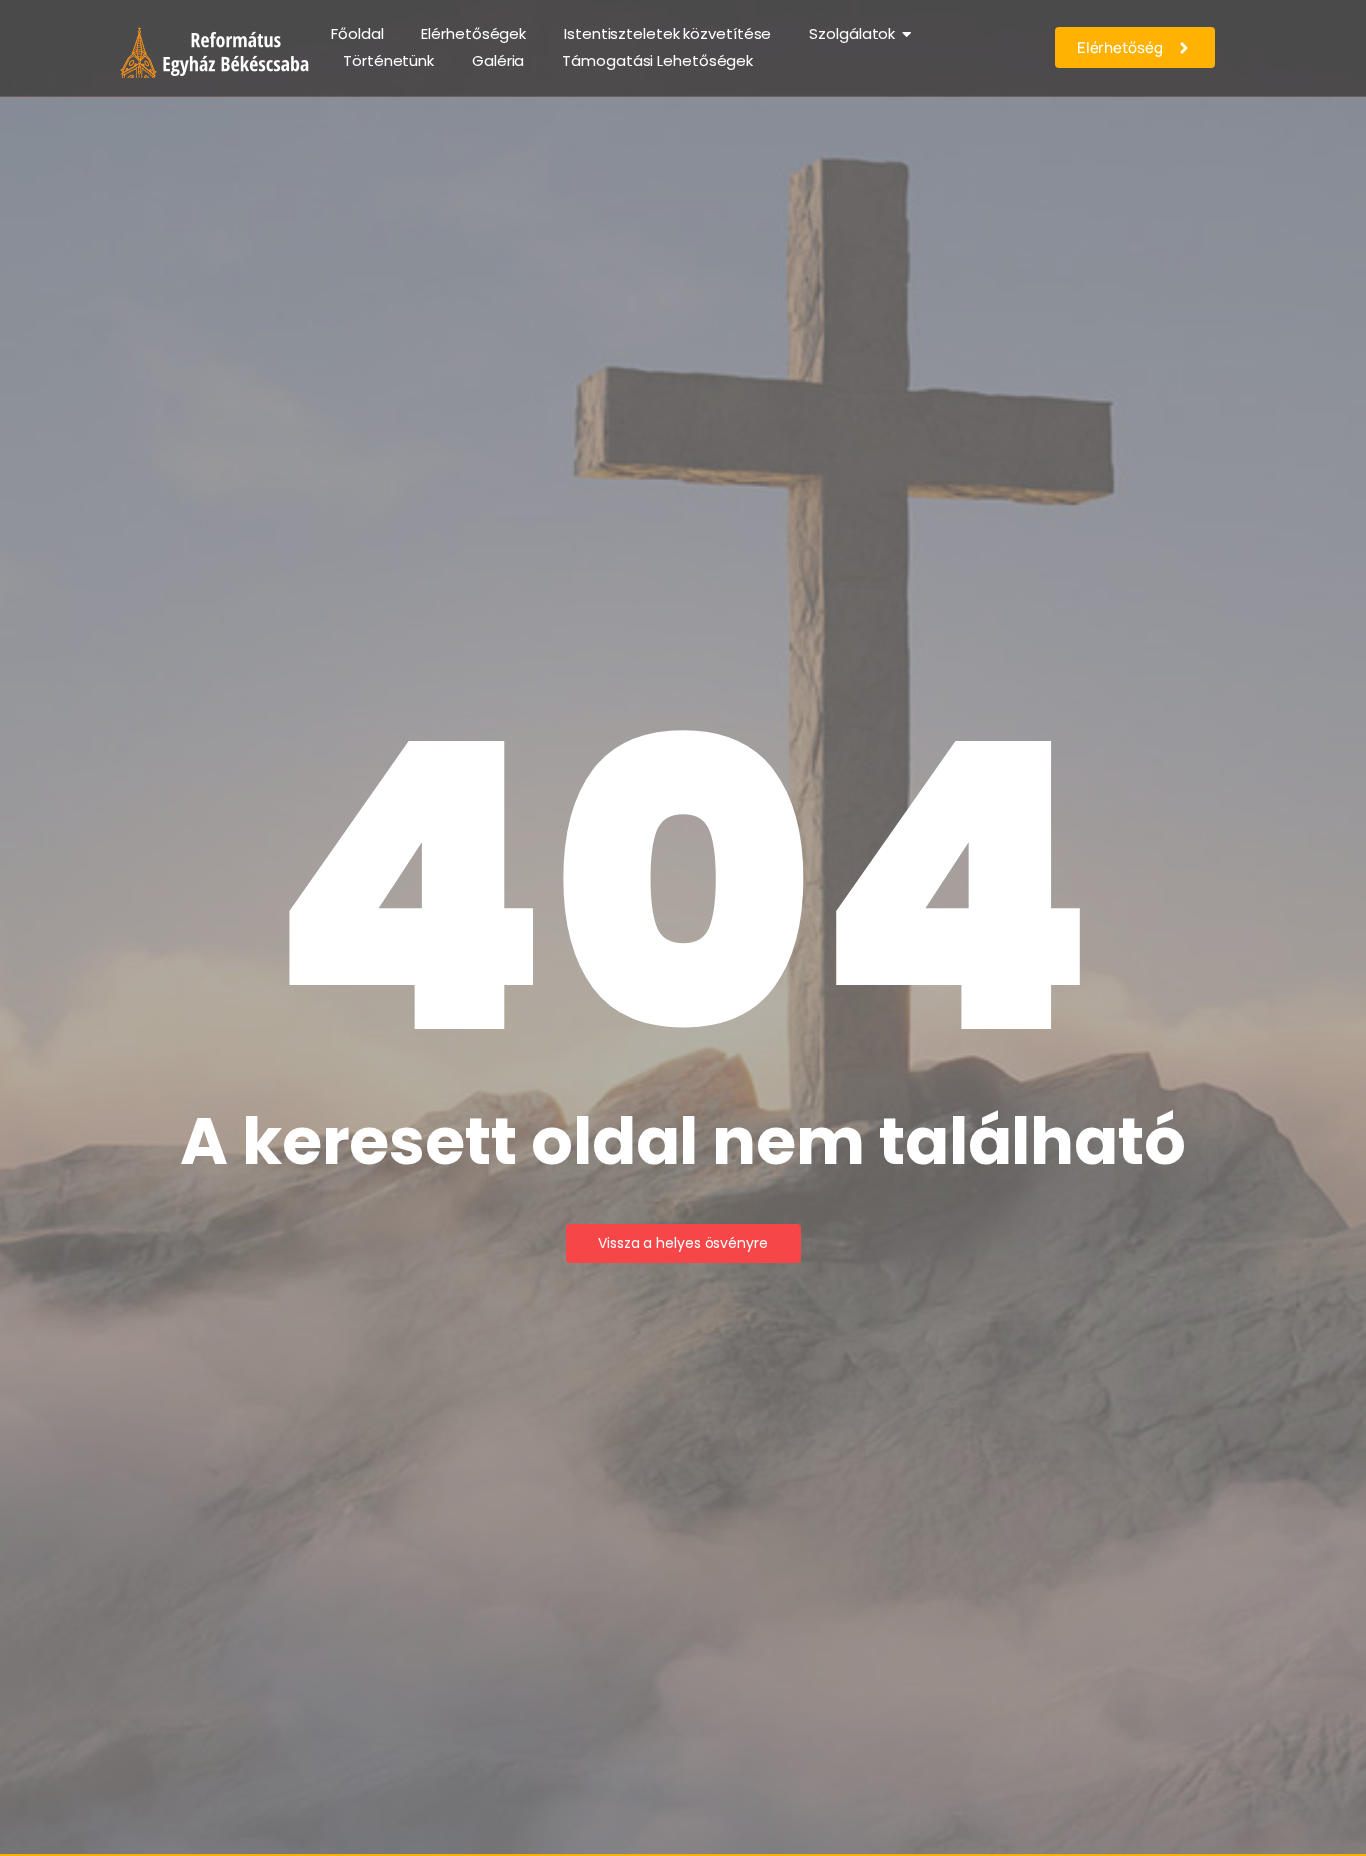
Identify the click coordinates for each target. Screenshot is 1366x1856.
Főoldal (357, 33)
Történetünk (388, 60)
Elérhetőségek (473, 33)
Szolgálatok (852, 33)
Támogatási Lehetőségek (657, 60)
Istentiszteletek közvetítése (667, 33)
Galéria (498, 60)
